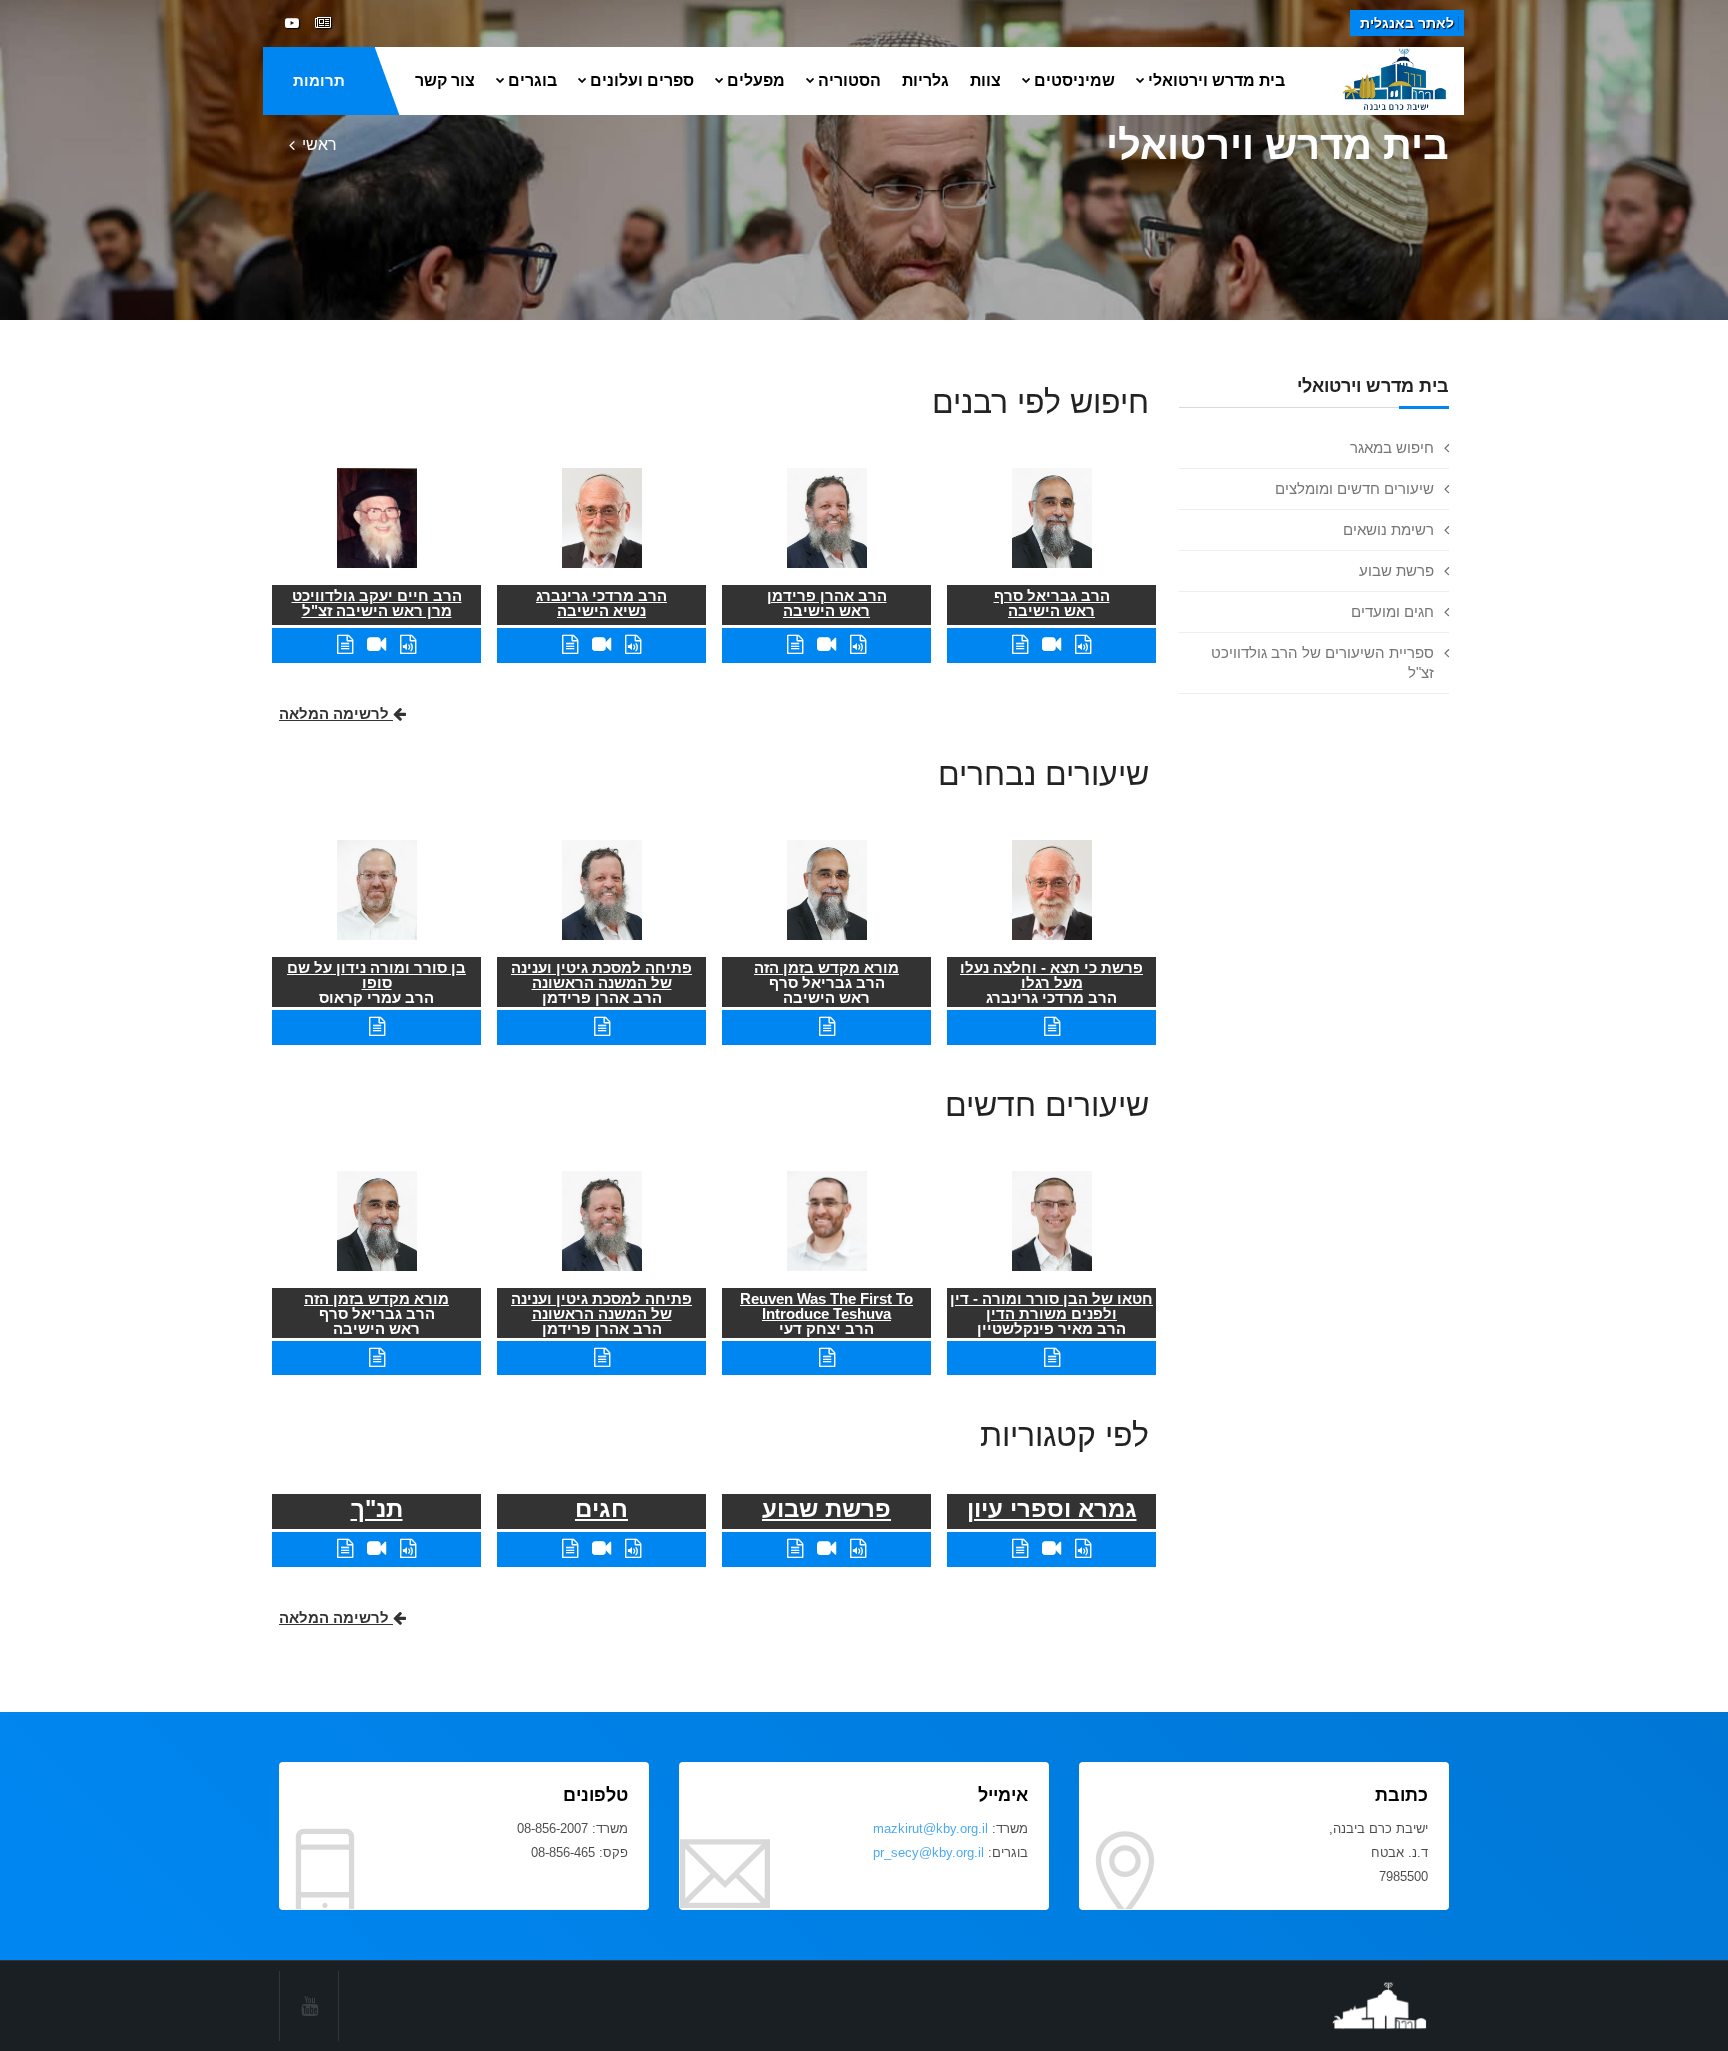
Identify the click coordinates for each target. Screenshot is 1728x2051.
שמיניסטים (1074, 80)
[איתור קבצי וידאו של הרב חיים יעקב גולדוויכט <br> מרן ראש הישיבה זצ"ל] (376, 644)
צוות (985, 80)
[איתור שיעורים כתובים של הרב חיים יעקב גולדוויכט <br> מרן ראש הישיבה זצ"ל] (345, 644)
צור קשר (445, 80)
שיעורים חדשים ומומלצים (1354, 488)
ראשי (319, 144)
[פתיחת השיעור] (1052, 1026)
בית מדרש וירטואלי (1216, 80)
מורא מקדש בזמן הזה (826, 967)
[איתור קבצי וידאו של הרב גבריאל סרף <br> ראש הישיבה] (1051, 644)
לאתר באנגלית (1407, 23)
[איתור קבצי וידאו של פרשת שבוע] (826, 1548)
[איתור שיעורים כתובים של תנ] (345, 1548)
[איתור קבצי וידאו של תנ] (376, 1548)
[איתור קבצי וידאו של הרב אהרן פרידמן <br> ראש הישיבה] (826, 644)
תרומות (319, 80)
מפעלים (756, 80)
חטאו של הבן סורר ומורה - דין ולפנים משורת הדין (1051, 1306)
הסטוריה (849, 80)
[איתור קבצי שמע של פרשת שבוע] (858, 1548)
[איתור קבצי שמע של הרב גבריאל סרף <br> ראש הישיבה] (1083, 644)
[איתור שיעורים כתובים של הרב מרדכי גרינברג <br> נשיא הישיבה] (570, 644)
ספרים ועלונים (642, 80)
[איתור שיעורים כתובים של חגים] (570, 1548)
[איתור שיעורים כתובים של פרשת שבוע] (795, 1548)
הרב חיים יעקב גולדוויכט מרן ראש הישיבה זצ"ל (377, 603)
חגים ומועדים (1392, 611)
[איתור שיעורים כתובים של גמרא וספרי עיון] (1020, 1548)
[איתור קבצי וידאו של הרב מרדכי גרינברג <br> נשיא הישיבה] (601, 644)
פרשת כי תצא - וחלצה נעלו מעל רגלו (1051, 975)
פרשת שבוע (1396, 570)
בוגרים (532, 80)
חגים (601, 1508)
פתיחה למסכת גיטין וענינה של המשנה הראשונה (601, 975)
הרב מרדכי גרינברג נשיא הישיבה (601, 603)
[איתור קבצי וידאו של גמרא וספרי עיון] (1051, 1548)
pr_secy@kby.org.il (928, 1852)
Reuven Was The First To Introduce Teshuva (826, 1306)
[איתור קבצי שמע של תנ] (408, 1548)
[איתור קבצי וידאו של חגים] (601, 1548)
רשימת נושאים (1388, 529)
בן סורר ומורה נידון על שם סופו (376, 975)
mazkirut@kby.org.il (930, 1828)
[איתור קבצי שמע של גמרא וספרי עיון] (1083, 1548)
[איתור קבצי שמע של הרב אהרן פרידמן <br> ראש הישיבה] (858, 644)
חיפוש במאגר (1392, 447)
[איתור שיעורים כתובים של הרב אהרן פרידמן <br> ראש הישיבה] (795, 644)
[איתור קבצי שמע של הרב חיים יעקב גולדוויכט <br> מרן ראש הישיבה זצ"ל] (408, 644)
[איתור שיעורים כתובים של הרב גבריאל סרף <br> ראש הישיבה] (1020, 644)
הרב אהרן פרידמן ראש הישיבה (827, 603)
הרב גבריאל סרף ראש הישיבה (1052, 603)
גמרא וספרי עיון (1052, 1508)
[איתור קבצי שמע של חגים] (633, 1548)
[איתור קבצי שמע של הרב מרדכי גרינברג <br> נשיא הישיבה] (633, 644)
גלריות (925, 80)
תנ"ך (377, 1508)
